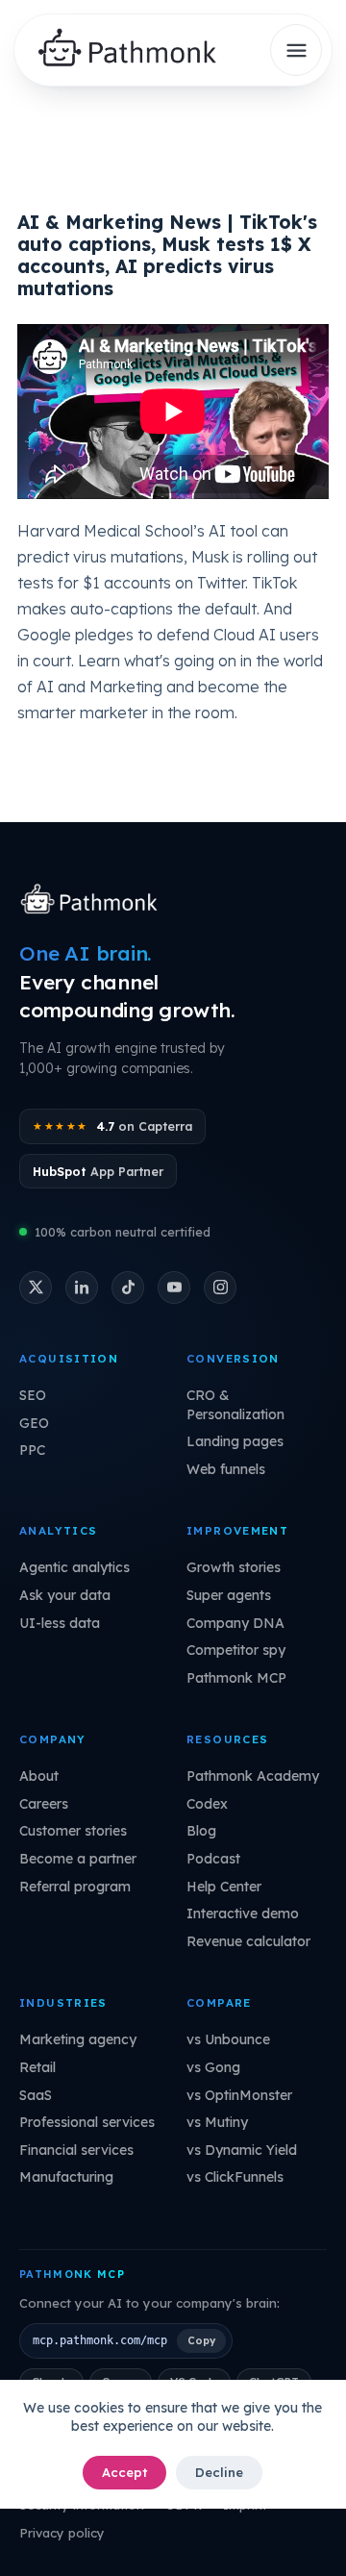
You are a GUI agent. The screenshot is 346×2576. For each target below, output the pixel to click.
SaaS (36, 2095)
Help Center (224, 1887)
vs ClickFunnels (235, 2177)
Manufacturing (66, 2177)
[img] (135, 50)
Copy (201, 2340)
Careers (44, 1804)
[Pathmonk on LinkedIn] (82, 1288)
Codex (207, 1804)
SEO (33, 1395)
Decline (219, 2472)
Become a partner (78, 1859)
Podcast (213, 1859)
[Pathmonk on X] (36, 1288)
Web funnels (226, 1469)
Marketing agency (78, 2039)
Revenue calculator (248, 1941)
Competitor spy (236, 1650)
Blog (201, 1831)
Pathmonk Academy (253, 1776)
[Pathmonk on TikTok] (128, 1288)
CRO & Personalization (235, 1405)
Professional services (87, 2122)
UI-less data (60, 1623)
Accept (124, 2472)
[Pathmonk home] (94, 901)
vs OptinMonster (239, 2095)
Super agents (229, 1595)
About (39, 1776)
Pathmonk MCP (236, 1678)
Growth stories (234, 1567)
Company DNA (235, 1623)
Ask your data (65, 1595)
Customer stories (73, 1831)
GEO (34, 1423)
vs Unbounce (228, 2039)
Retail (37, 2067)
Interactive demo (243, 1913)
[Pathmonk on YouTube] (174, 1288)
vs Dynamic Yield (242, 2150)
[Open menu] (296, 50)
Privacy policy (62, 2533)
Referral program (75, 1887)
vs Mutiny (217, 2122)
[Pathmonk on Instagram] (220, 1288)
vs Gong (213, 2067)
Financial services (76, 2150)
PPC (32, 1450)
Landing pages (235, 1441)
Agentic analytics (74, 1567)
